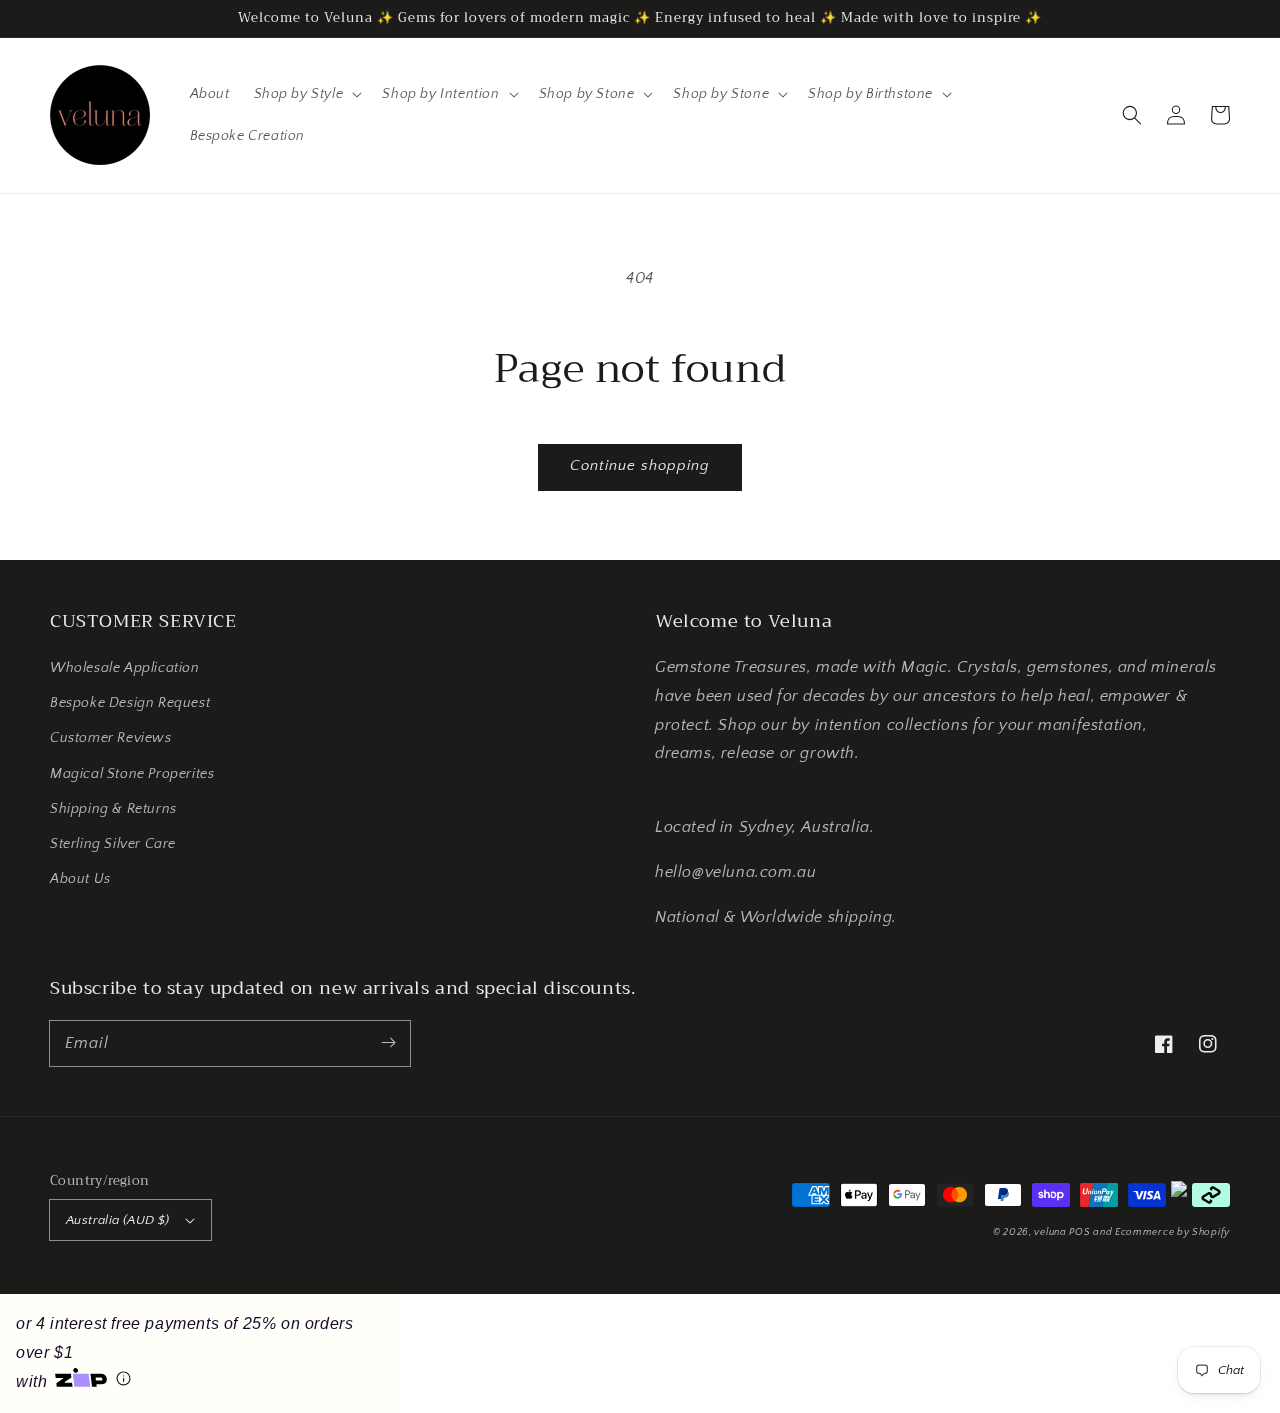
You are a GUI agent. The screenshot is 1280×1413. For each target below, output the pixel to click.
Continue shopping (640, 465)
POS (1079, 1232)
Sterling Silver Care (113, 844)
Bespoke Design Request (130, 703)
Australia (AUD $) (118, 1220)
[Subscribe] (388, 1043)
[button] (1132, 115)
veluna (1051, 1232)
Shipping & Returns (113, 809)
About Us (80, 879)
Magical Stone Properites (132, 774)
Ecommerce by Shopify (1172, 1232)
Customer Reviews (111, 738)
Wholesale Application (125, 668)
